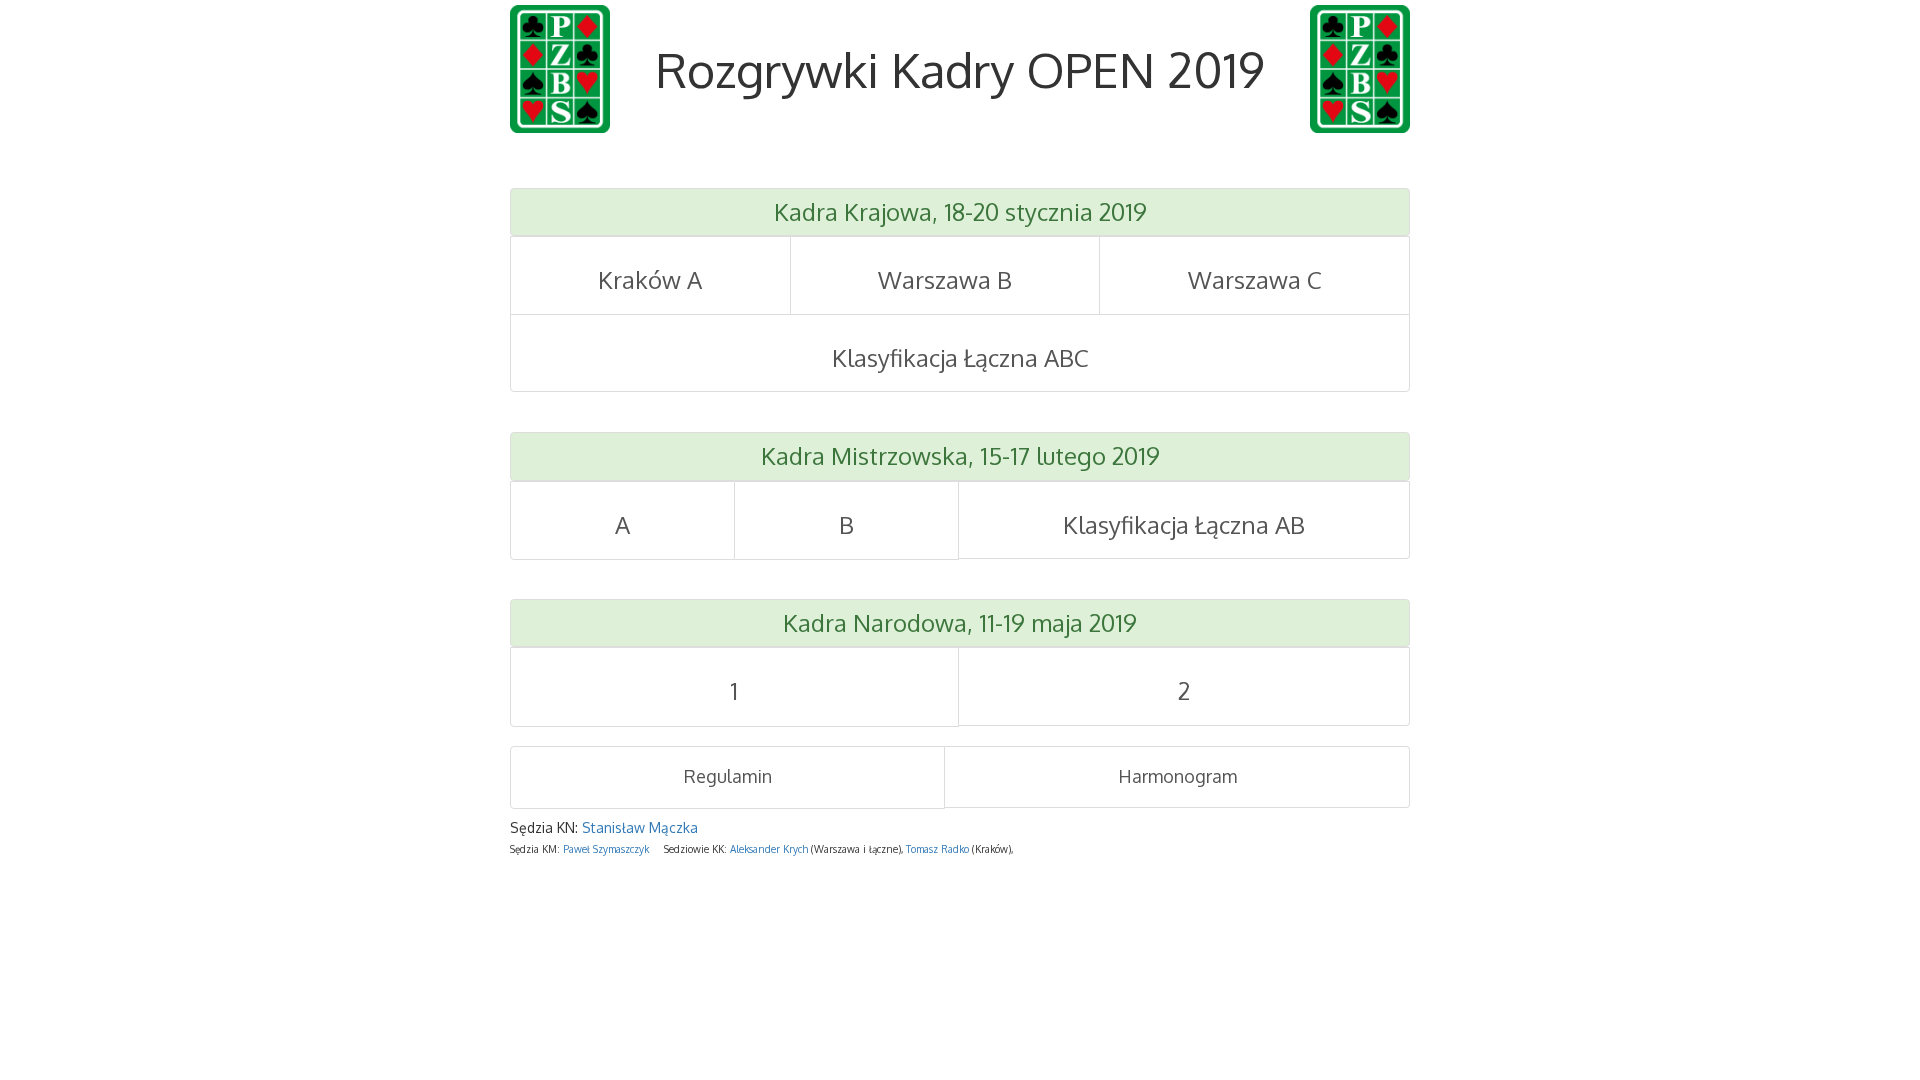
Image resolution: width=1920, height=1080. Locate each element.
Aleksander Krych (769, 849)
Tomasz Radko (937, 849)
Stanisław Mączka (640, 827)
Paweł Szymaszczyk (606, 849)
